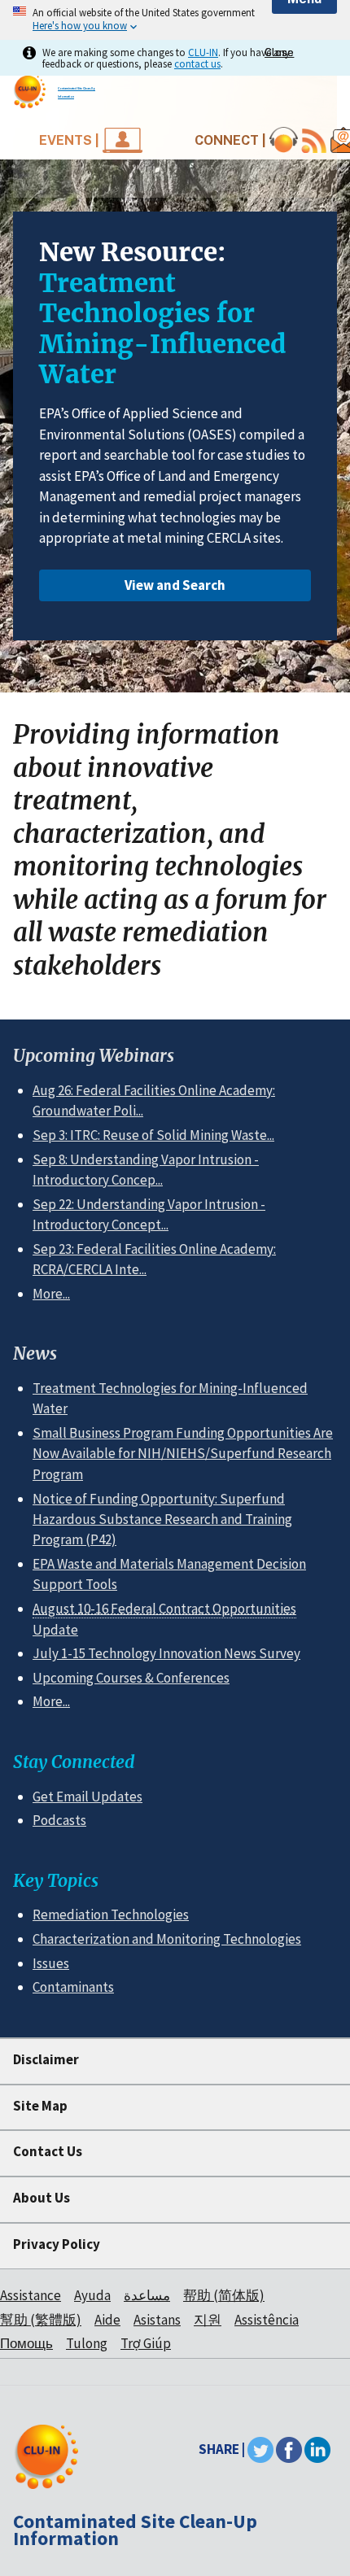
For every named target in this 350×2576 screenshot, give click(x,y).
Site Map (40, 2106)
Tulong (87, 2343)
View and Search (175, 585)
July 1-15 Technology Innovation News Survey (166, 1653)
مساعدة (147, 2295)
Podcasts (59, 1820)
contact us (197, 63)
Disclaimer (46, 2059)
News (35, 1353)
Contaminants (73, 1987)
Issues (51, 1963)
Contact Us (48, 2151)
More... (51, 1294)
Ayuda (92, 2295)
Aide (107, 2320)
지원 (208, 2320)
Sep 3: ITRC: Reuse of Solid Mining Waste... (153, 1135)
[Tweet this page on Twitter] (260, 2449)
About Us (42, 2198)
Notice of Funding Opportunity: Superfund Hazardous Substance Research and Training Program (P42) (162, 1519)
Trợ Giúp (146, 2343)
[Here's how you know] (175, 20)
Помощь (26, 2343)
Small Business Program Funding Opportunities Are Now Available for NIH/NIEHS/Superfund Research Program (183, 1454)
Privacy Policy (57, 2244)
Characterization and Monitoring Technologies (167, 1939)
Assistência (267, 2320)
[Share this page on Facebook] (289, 2449)
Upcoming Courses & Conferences (131, 1678)
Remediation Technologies (111, 1915)
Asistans (157, 2320)
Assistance (31, 2295)
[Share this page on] (317, 2449)
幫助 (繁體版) (41, 2320)
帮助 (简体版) (224, 2295)
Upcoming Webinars (94, 1056)
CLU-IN (203, 52)
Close (279, 52)
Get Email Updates (87, 1797)
